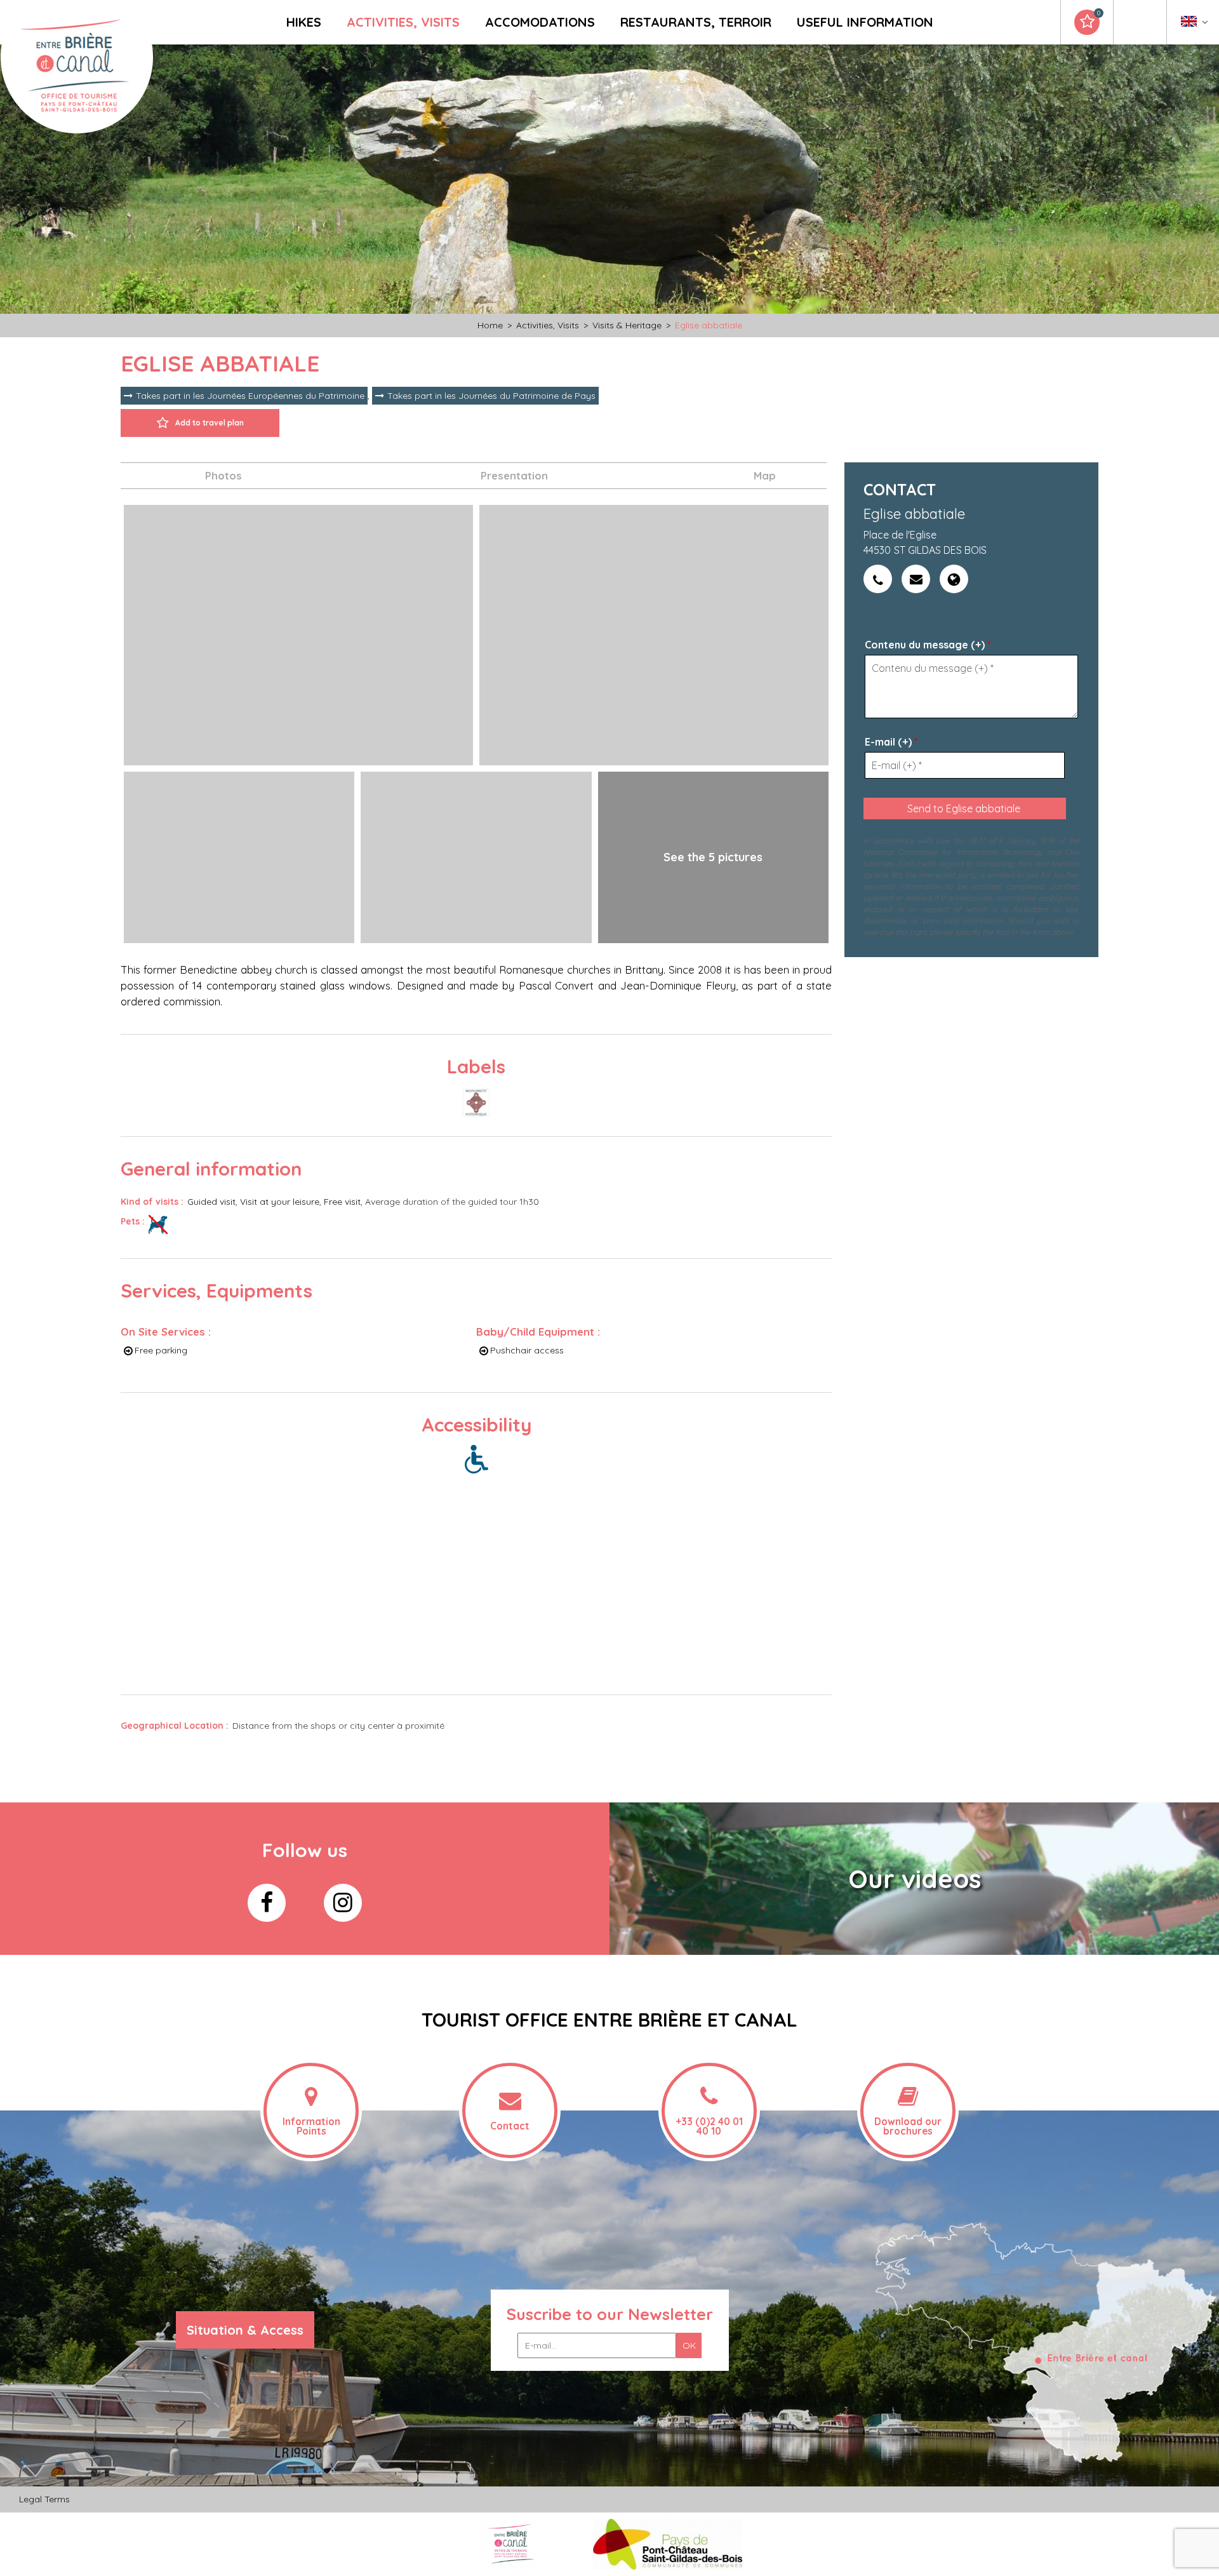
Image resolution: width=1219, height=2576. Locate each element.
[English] (1195, 24)
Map (765, 475)
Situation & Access (245, 2330)
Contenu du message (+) (928, 645)
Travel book (1098, 13)
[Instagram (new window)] (343, 1903)
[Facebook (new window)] (267, 1903)
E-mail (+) (891, 742)
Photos (223, 475)
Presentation (514, 475)
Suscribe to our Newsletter (610, 2314)
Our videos (915, 1879)
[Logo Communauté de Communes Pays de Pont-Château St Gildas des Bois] (668, 2543)
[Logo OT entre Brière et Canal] (510, 2543)
